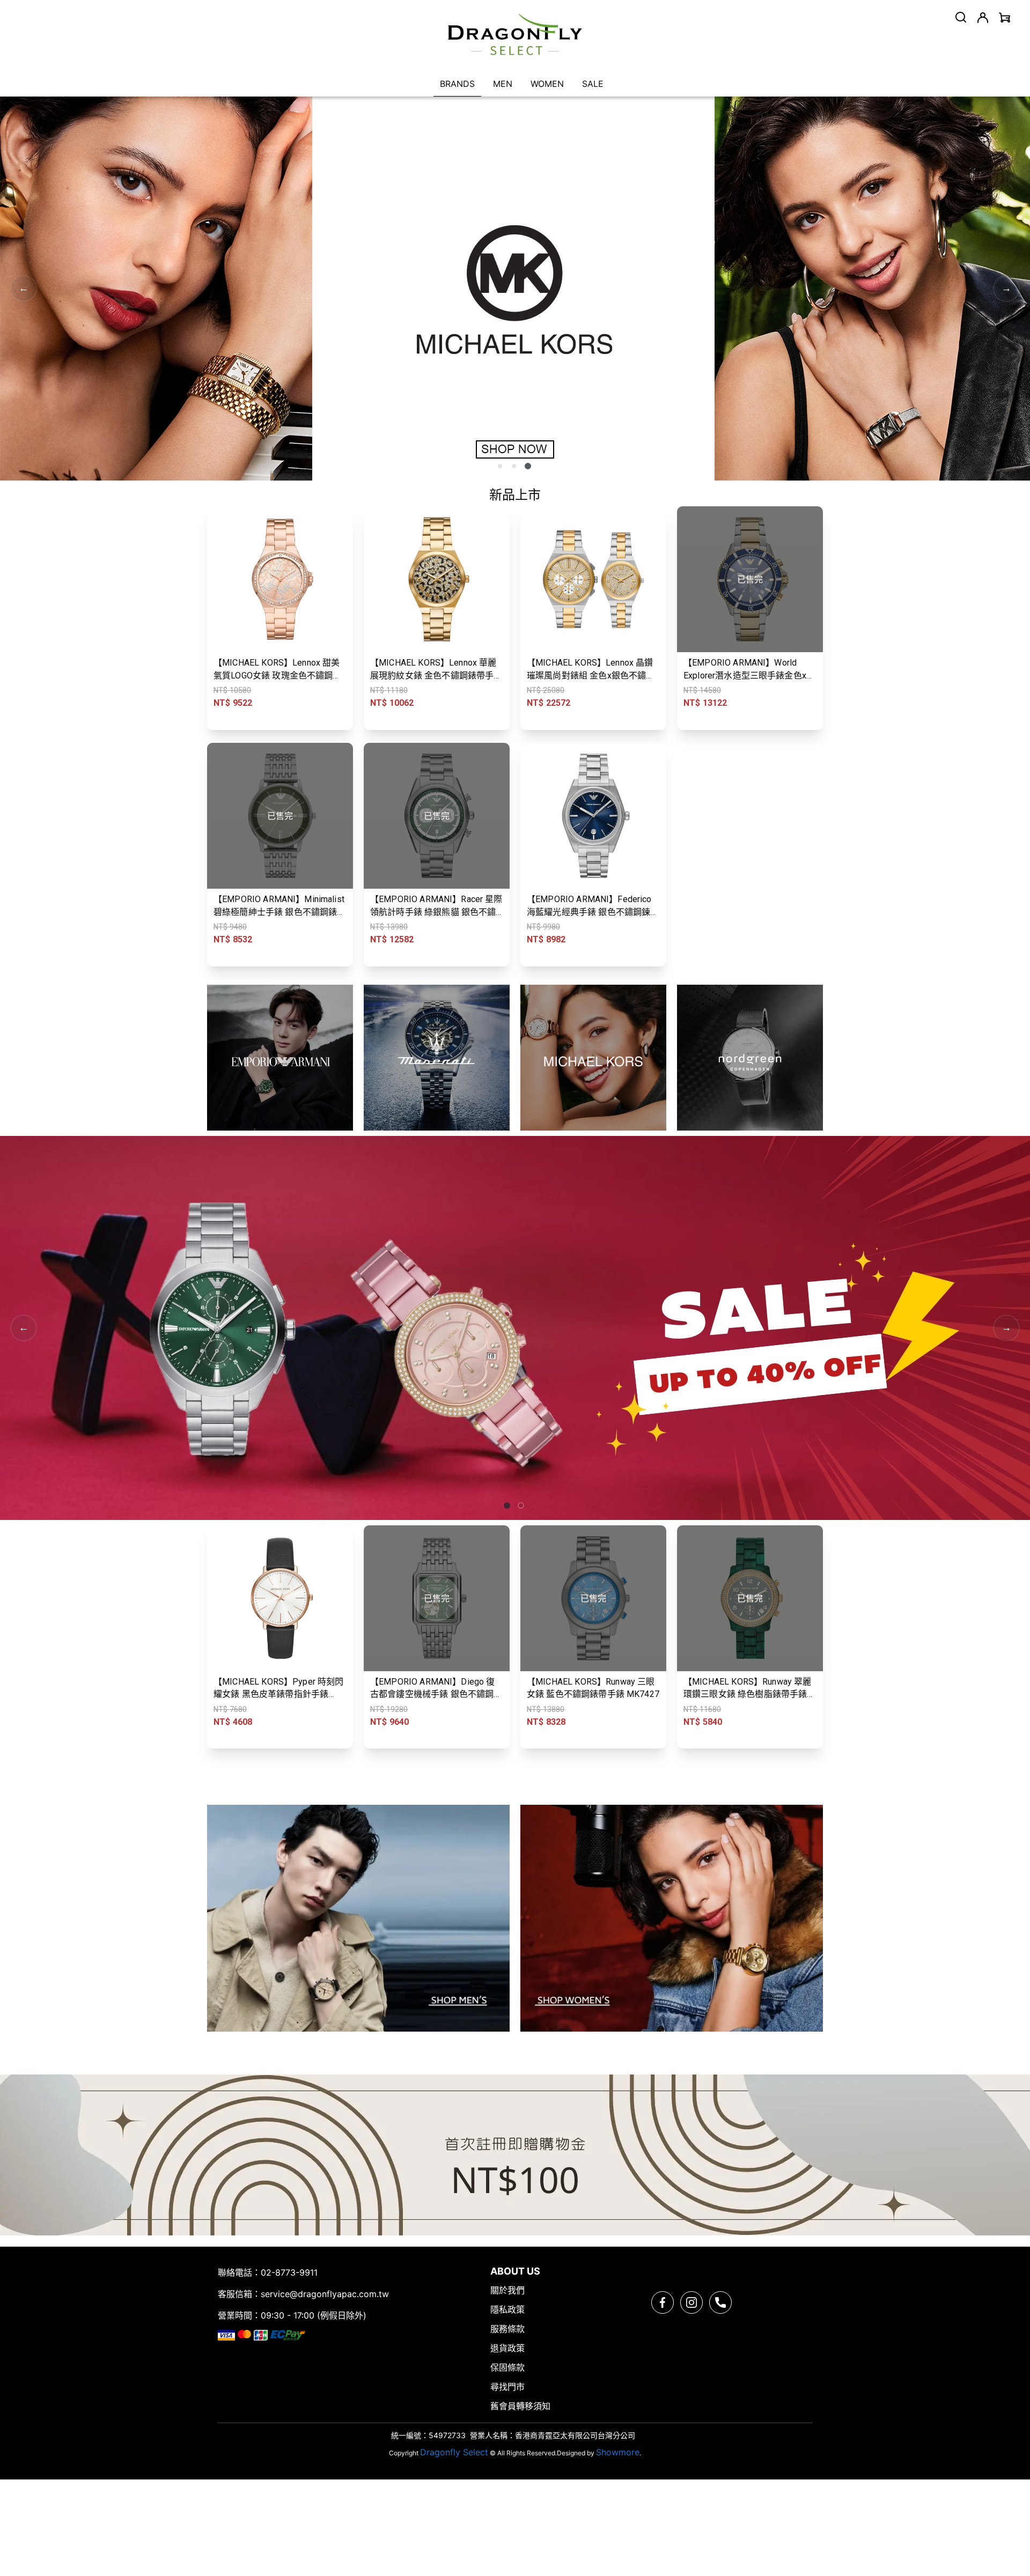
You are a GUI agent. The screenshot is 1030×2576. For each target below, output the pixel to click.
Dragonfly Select (454, 2452)
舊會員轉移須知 (520, 2406)
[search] (961, 17)
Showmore (618, 2452)
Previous (24, 289)
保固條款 (507, 2367)
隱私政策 (507, 2309)
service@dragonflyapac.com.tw (325, 2294)
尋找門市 (507, 2387)
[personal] (983, 18)
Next (1006, 289)
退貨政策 (507, 2348)
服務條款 (507, 2329)
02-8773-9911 (289, 2272)
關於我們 (507, 2290)
